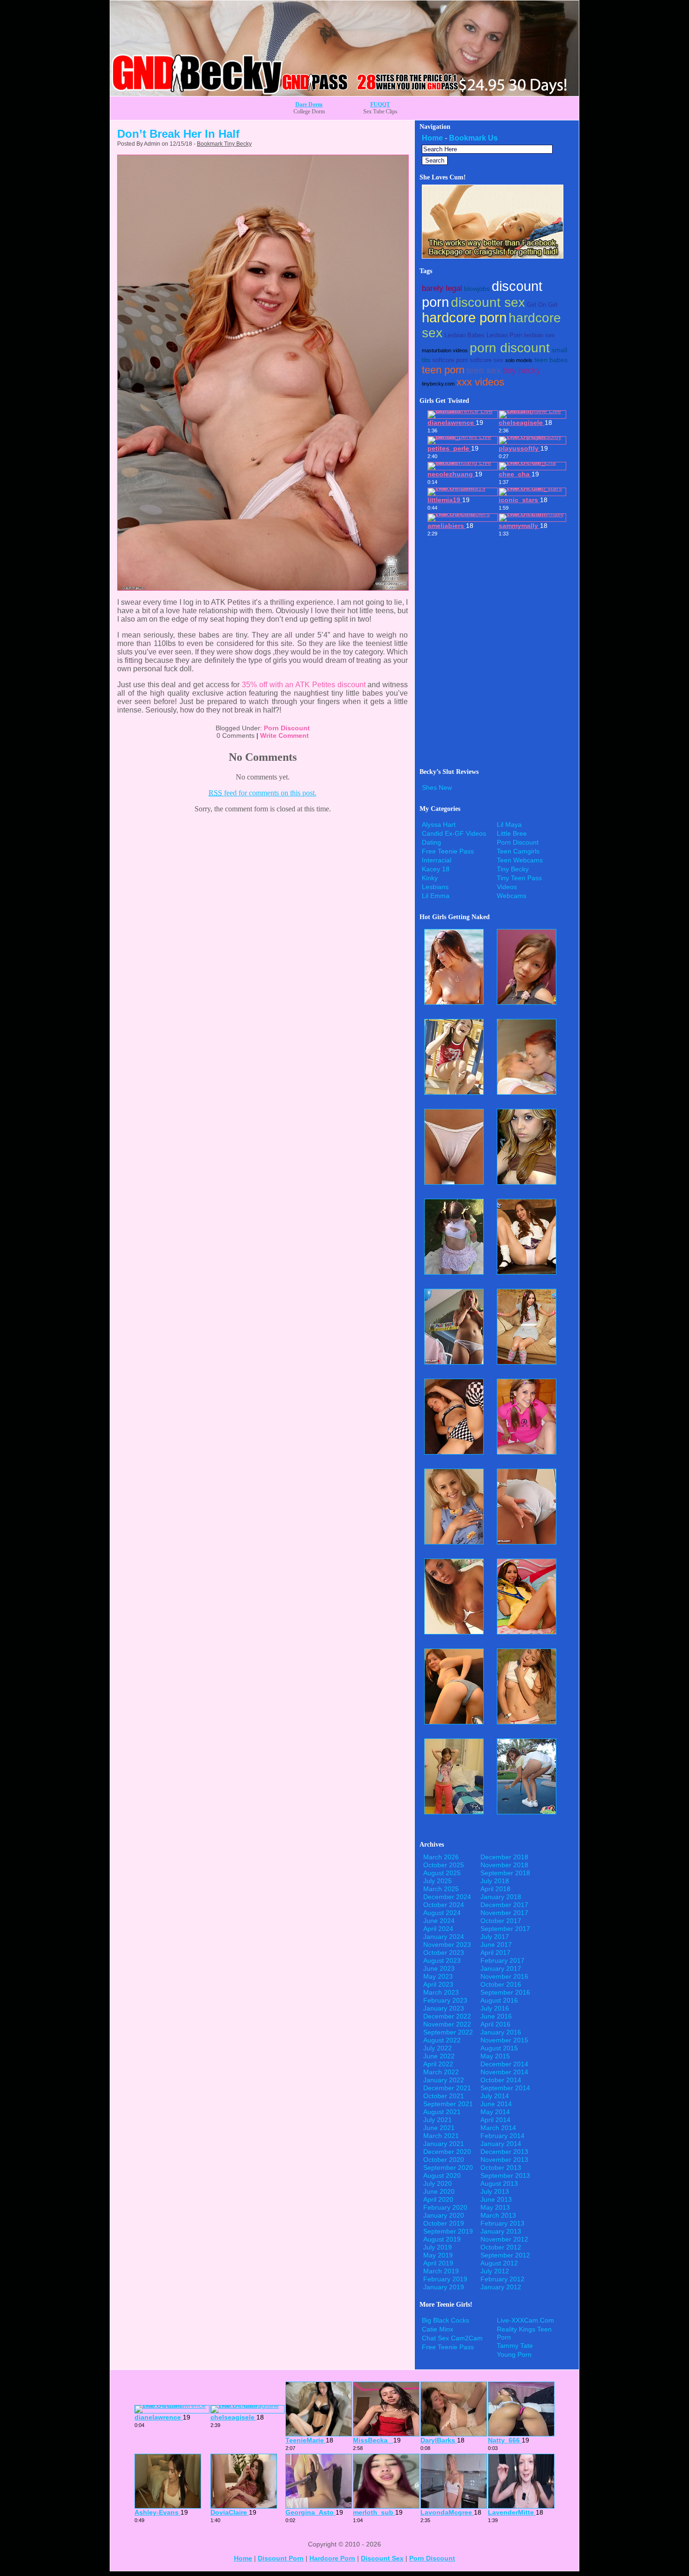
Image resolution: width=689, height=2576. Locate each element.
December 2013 (504, 2152)
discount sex (488, 302)
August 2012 (499, 2263)
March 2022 (441, 2072)
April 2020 (438, 2199)
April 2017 (495, 1952)
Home (432, 138)
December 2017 (504, 1905)
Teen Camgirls (518, 851)
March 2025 (441, 1889)
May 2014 (495, 2112)
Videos (507, 887)
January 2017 (501, 1968)
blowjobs (477, 289)
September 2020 (448, 2168)
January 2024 (444, 1937)
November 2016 (504, 1976)
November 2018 (504, 1865)
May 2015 (495, 2056)
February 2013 (502, 2223)
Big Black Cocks (446, 2320)
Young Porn (514, 2354)
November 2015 (504, 2040)
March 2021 (441, 2136)
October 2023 (444, 1952)
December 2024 (447, 1897)
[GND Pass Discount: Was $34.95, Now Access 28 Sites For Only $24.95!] (344, 93)
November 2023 (447, 1945)
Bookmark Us (473, 138)
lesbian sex (539, 335)
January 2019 (444, 2287)
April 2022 (438, 2064)
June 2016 (496, 2016)
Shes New (437, 787)
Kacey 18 (436, 869)
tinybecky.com (438, 384)
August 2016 (499, 2000)
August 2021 (442, 2112)
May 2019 (438, 2255)
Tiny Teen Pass (519, 878)
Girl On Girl (542, 305)
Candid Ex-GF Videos (454, 833)
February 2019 (445, 2279)
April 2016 (495, 2024)
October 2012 (501, 2247)
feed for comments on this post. (262, 793)
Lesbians (435, 887)
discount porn (281, 2558)
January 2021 (444, 2144)
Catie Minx (438, 2329)
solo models (519, 360)
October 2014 (501, 2080)
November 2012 (504, 2239)
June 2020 (439, 2191)
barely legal (442, 288)
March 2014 (498, 2128)
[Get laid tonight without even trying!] (493, 256)
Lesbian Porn (504, 335)
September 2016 (505, 1992)
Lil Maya (509, 824)
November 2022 (447, 2024)
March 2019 (441, 2271)
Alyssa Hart (439, 824)
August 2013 (499, 2183)
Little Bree (512, 833)
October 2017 (501, 1921)
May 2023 (438, 1976)
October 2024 (444, 1905)
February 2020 (445, 2207)
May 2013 (495, 2207)
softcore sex (487, 360)
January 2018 (501, 1897)
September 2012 (505, 2255)
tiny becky (522, 371)
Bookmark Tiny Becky (224, 144)
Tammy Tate (515, 2346)
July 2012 (495, 2271)
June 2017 (496, 1945)
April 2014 (495, 2120)
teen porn (443, 370)
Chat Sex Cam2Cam (452, 2338)
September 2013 (505, 2175)
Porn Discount (287, 728)
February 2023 (445, 2000)
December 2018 (504, 1857)
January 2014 (501, 2144)
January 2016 (501, 2032)
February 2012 (502, 2279)
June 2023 (439, 1968)
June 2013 (496, 2199)
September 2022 (448, 2032)
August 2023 (442, 1960)
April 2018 (495, 1889)
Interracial (437, 860)
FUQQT (380, 104)
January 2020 (444, 2215)
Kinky (430, 878)
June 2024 (439, 1921)
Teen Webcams (520, 860)
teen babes (551, 360)
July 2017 (495, 1937)
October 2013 (501, 2168)
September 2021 (448, 2104)
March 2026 (441, 1857)
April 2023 (438, 1984)
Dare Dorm (309, 104)
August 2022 (442, 2040)
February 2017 (502, 1960)
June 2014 (496, 2104)
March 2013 (498, 2215)
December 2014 (504, 2064)
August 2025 (442, 1873)
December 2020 (447, 2152)
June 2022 (439, 2056)
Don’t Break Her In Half (178, 134)
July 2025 (438, 1881)
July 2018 (495, 1881)
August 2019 (442, 2239)
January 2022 (444, 2080)
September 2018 (505, 1873)
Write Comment (285, 735)
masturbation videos (445, 350)
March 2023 (441, 1992)
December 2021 (447, 2088)
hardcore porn (464, 318)
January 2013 (501, 2231)
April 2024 (438, 1929)
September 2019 (448, 2231)
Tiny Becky (513, 869)
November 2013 (504, 2160)
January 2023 (444, 2008)
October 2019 (444, 2223)
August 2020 (442, 2175)
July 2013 (495, 2191)
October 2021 (444, 2096)
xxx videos (480, 382)
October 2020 (444, 2160)
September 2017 (505, 1929)
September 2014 (505, 2088)
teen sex (484, 370)
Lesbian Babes (464, 335)
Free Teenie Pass (448, 851)
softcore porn (450, 360)
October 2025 (444, 1865)
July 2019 (438, 2247)
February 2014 (502, 2136)
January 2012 (501, 2287)
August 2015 (499, 2048)
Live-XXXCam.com (525, 2320)
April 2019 (438, 2263)
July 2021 (438, 2120)
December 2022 (447, 2016)
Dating (431, 842)
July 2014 (495, 2096)
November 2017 (504, 1913)
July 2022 (438, 2048)
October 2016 (501, 1984)
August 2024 (442, 1913)
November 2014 (504, 2072)
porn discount (510, 348)
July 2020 (438, 2183)
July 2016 (495, 2008)
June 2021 (439, 2128)
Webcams (512, 896)
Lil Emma (436, 896)
